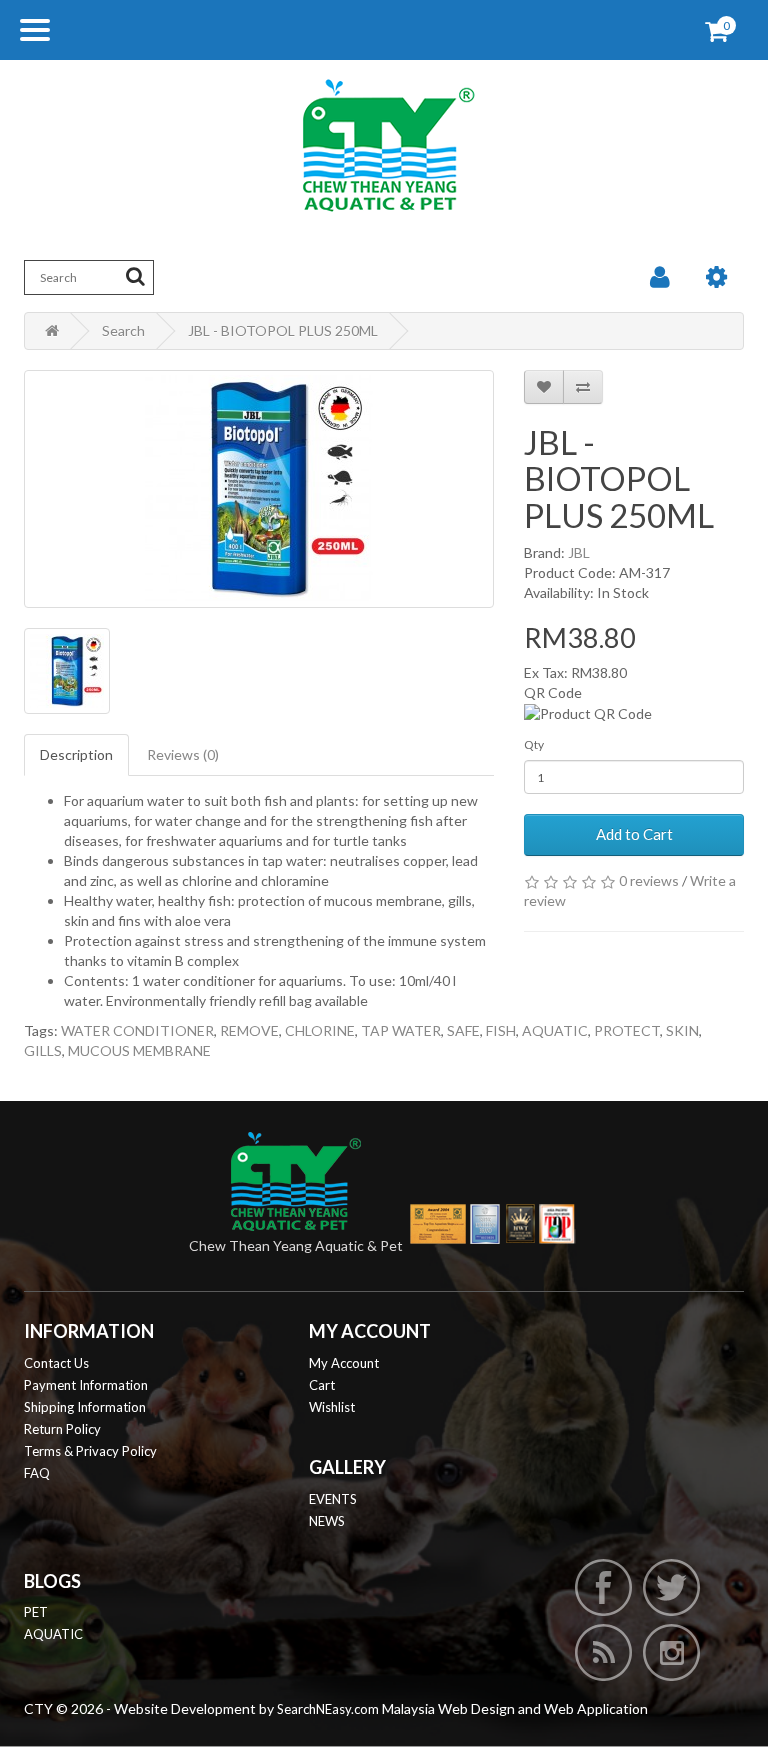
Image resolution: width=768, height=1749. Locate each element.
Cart (322, 1385)
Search (123, 330)
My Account (344, 1363)
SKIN (682, 1030)
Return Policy (62, 1429)
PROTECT (627, 1030)
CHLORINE (320, 1030)
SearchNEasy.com (328, 1709)
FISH (501, 1030)
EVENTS (333, 1499)
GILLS (43, 1050)
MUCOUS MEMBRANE (139, 1050)
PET (36, 1612)
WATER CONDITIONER (137, 1030)
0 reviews (649, 880)
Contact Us (56, 1363)
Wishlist (332, 1407)
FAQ (37, 1473)
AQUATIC (555, 1030)
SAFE (463, 1030)
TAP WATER (401, 1030)
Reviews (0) (183, 754)
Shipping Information (85, 1407)
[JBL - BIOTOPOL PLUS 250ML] (259, 489)
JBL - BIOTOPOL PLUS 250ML (283, 330)
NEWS (327, 1521)
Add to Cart (634, 834)
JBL (579, 552)
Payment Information (86, 1385)
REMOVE (249, 1030)
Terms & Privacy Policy (90, 1451)
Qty (534, 744)
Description (76, 754)
